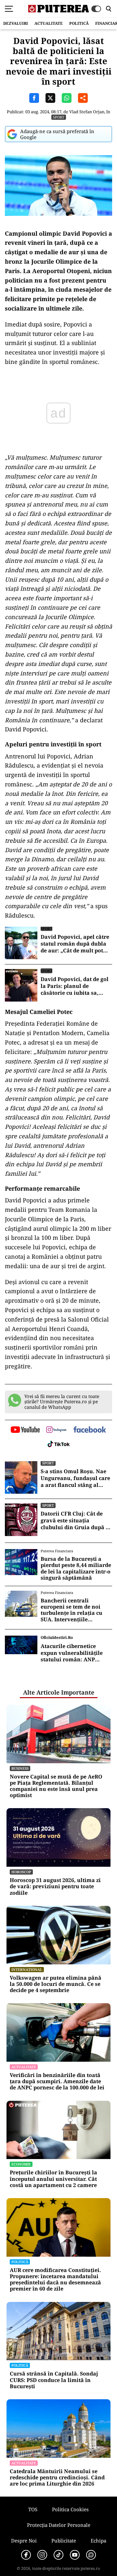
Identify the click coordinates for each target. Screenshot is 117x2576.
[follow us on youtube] (25, 1430)
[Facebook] (26, 2555)
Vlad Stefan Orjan (87, 112)
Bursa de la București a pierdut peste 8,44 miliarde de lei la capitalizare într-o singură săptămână (76, 1568)
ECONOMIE (21, 2164)
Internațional (27, 1969)
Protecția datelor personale (59, 2525)
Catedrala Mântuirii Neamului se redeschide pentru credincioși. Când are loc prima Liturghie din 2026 (57, 2478)
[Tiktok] (58, 2555)
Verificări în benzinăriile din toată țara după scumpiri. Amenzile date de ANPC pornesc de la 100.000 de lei (57, 2082)
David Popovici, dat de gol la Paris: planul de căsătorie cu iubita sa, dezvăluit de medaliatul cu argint (76, 986)
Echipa (98, 2541)
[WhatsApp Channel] (91, 2555)
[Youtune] (75, 2555)
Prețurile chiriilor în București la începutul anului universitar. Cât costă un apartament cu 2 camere (53, 2179)
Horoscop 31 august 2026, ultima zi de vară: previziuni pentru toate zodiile (55, 1887)
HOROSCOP (21, 1872)
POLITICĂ (79, 23)
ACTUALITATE (49, 23)
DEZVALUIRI (16, 23)
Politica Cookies (70, 2509)
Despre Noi (24, 2541)
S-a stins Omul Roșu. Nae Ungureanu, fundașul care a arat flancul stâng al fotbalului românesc (75, 1478)
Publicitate (64, 2541)
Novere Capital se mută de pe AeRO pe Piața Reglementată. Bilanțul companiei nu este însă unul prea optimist (56, 1786)
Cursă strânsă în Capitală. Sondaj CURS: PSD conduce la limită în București (54, 2380)
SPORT (59, 117)
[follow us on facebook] (90, 1430)
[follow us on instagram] (56, 1430)
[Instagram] (42, 2555)
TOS (33, 2509)
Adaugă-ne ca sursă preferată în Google (57, 134)
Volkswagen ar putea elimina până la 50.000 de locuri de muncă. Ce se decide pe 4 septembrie (56, 1984)
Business (20, 1768)
